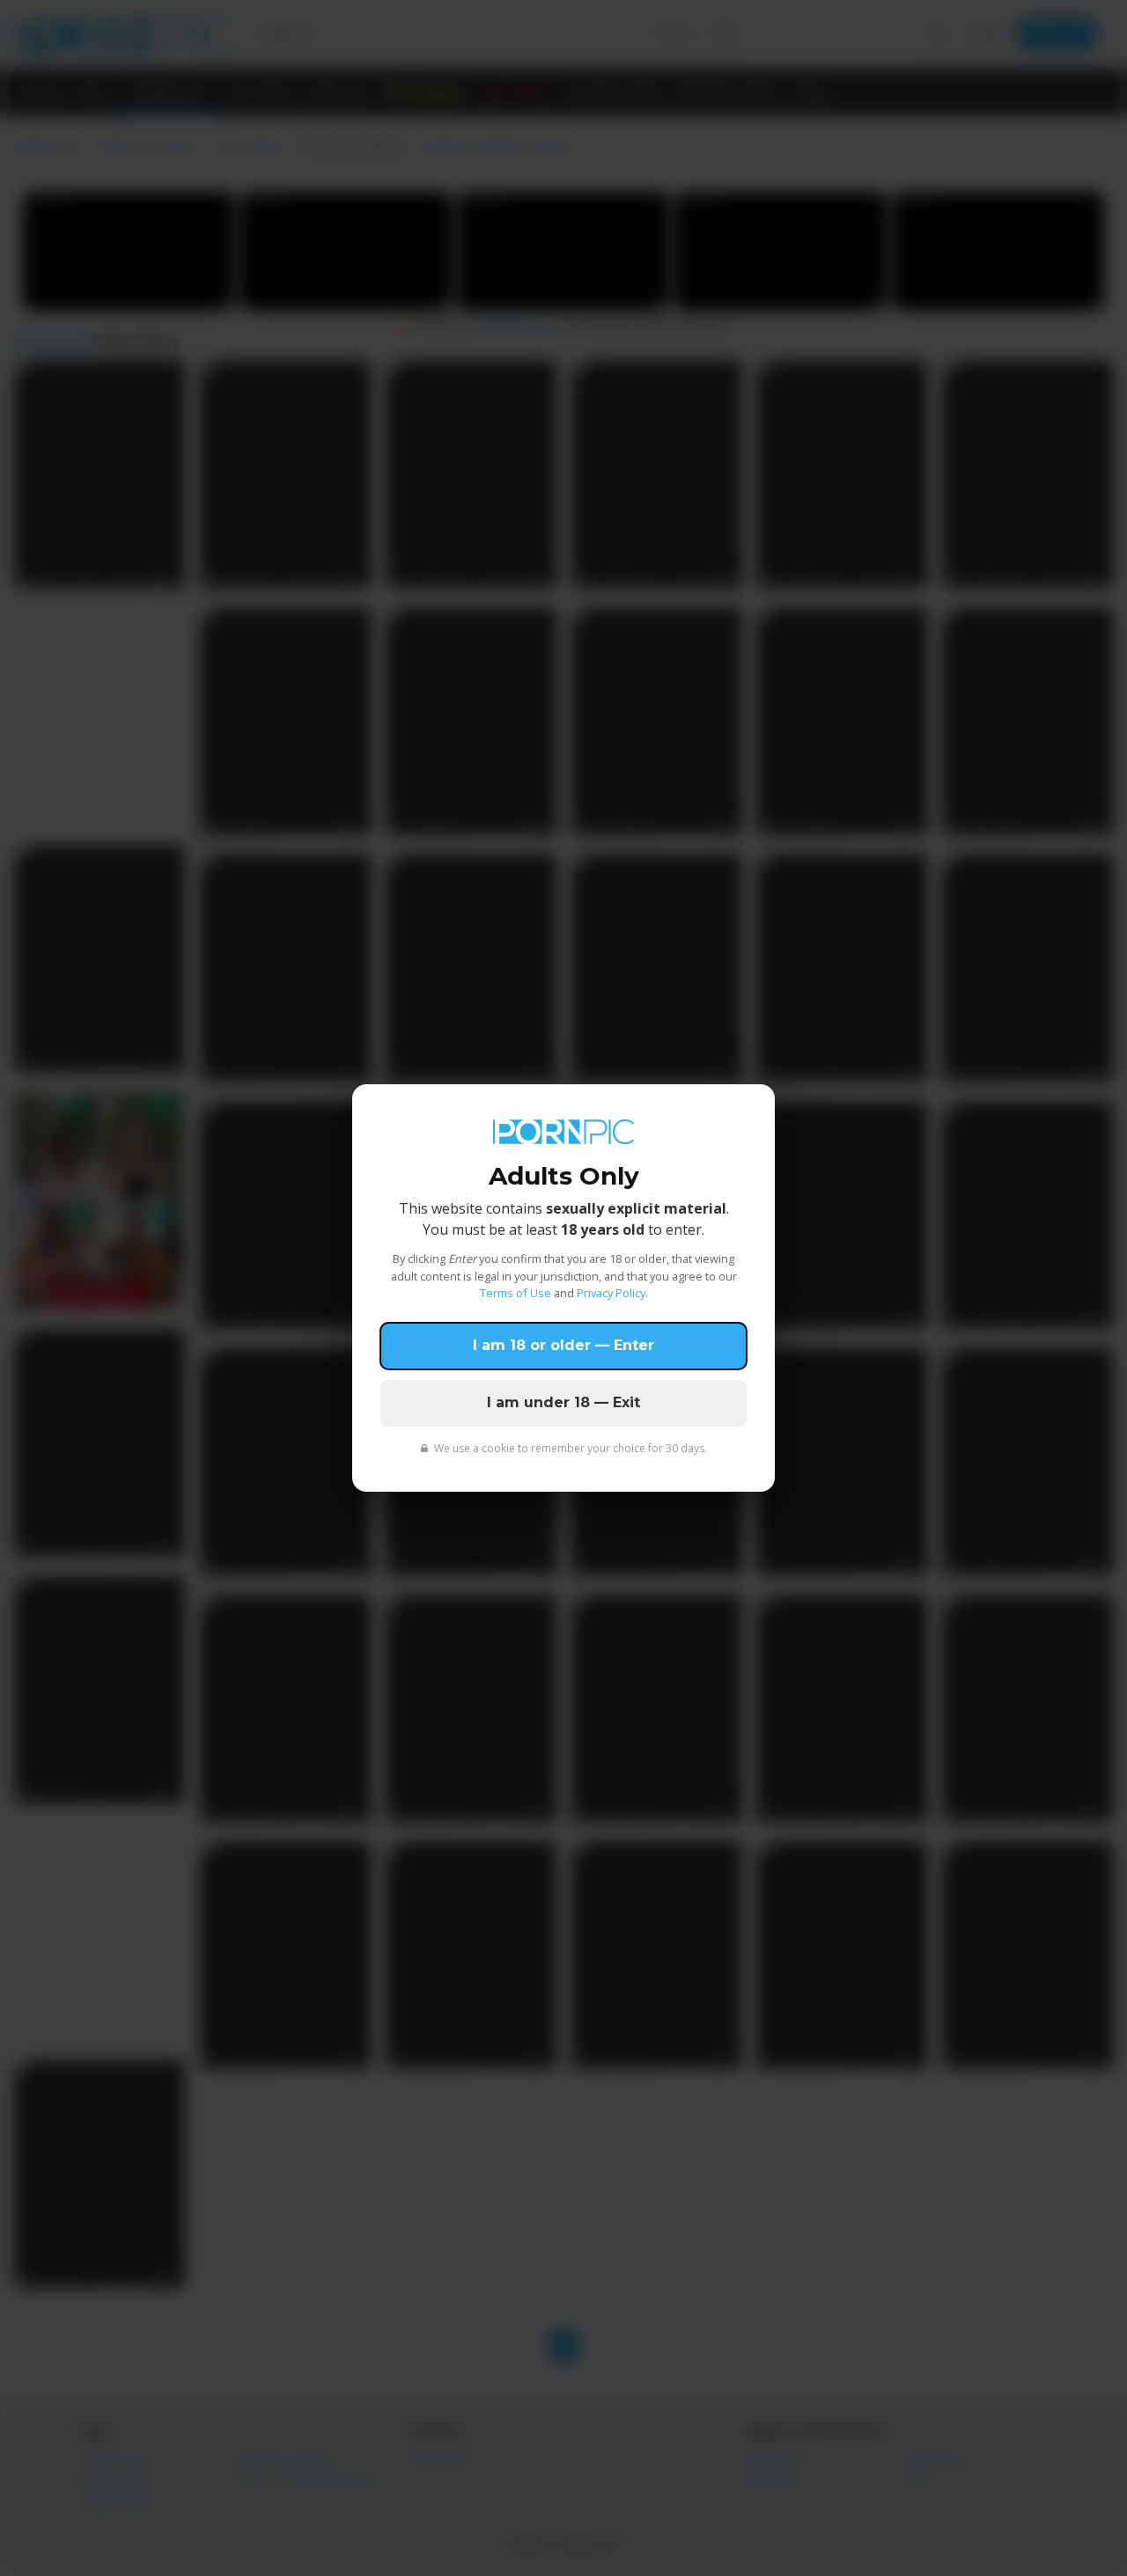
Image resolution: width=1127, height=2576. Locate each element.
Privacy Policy (611, 1293)
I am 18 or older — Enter (563, 1345)
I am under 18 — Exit (563, 1402)
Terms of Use (516, 1293)
